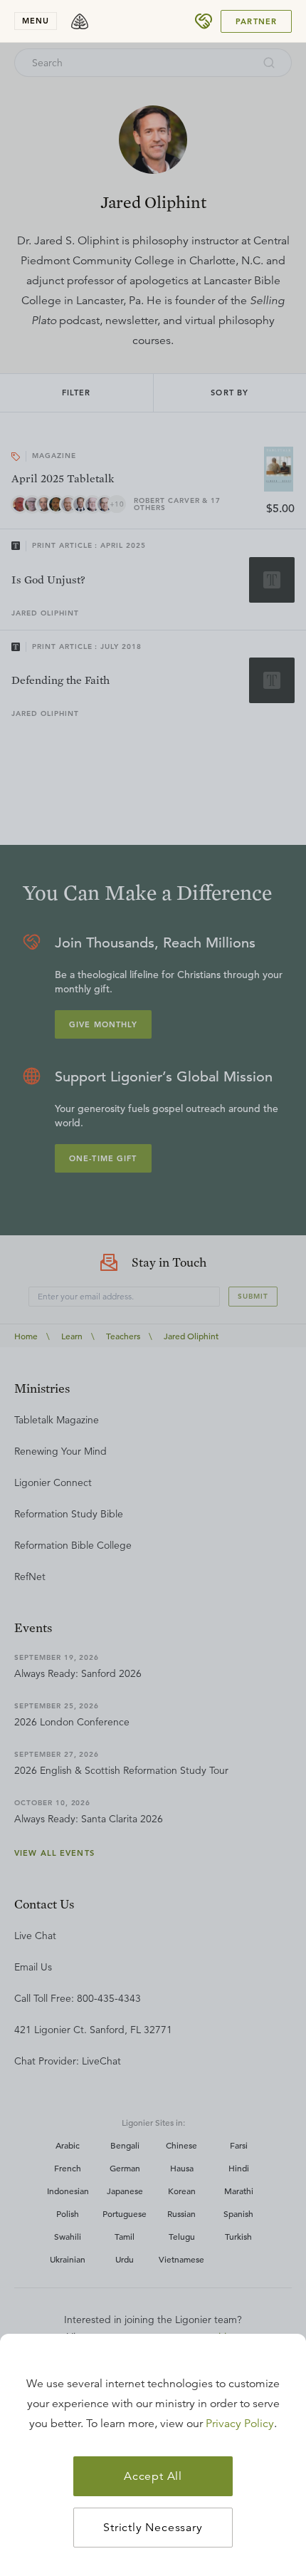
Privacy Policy (240, 2424)
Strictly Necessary (153, 2528)
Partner (256, 21)
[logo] (80, 21)
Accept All (153, 2476)
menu (36, 21)
